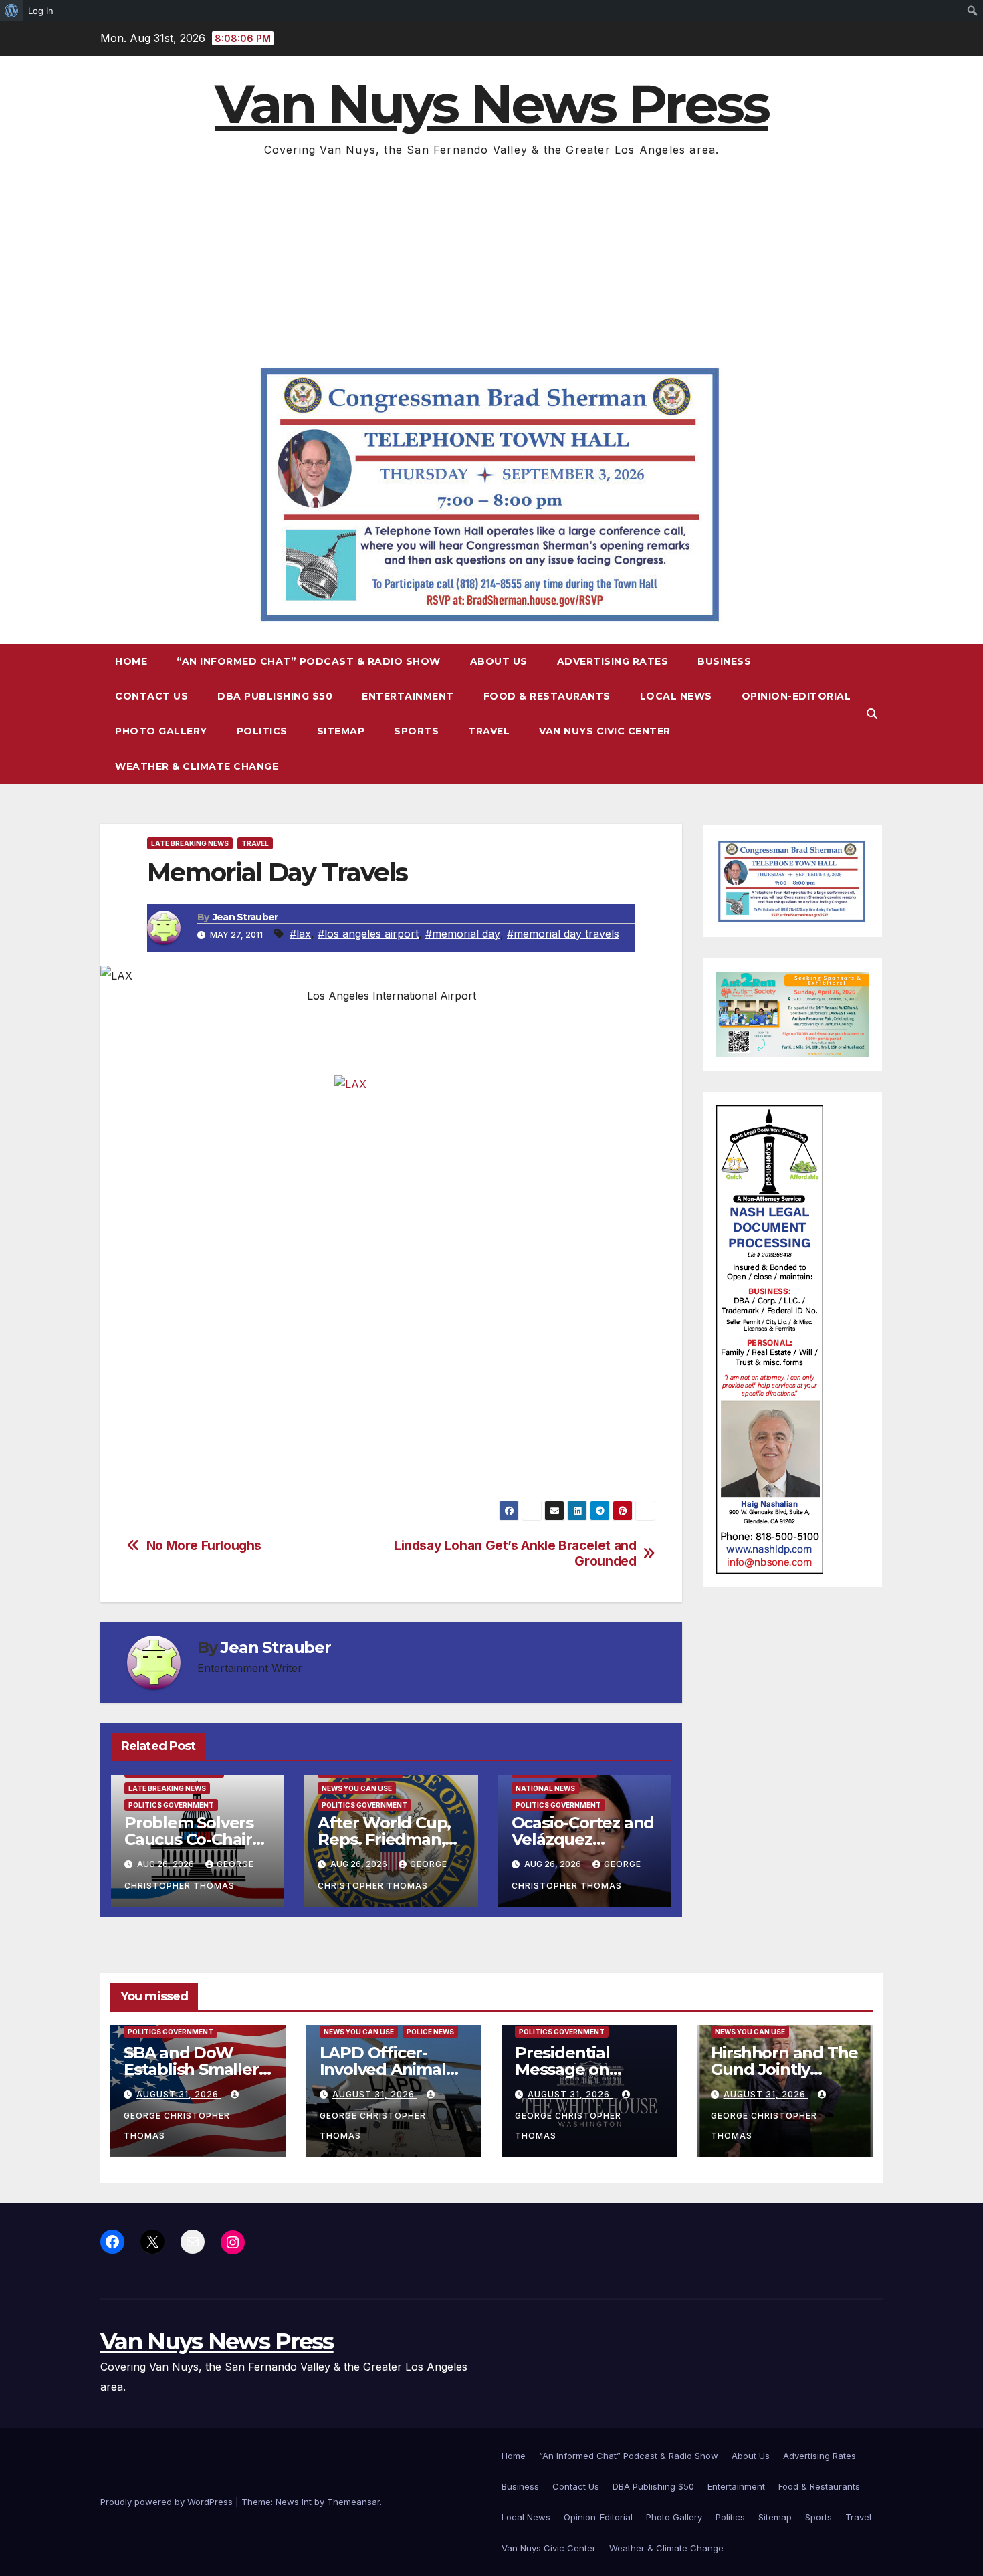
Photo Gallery (161, 731)
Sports (416, 731)
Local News (676, 696)
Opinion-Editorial (796, 696)
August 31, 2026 (179, 2094)
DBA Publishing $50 (275, 696)
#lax (300, 934)
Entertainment (408, 696)
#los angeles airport (368, 934)
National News (545, 1788)
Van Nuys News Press (491, 104)
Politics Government (171, 1805)
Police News (430, 2032)
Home (131, 661)
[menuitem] (12, 11)
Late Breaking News (190, 843)
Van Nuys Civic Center (605, 731)
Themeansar (353, 2502)
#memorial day (463, 934)
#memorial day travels (563, 934)
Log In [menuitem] (41, 11)
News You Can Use (357, 1788)
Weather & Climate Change (197, 766)
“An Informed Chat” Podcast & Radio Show (309, 661)
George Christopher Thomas (177, 2126)
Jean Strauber (245, 917)
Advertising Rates (613, 661)
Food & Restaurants (547, 696)
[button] (872, 714)
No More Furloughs (204, 1546)
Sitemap (341, 731)
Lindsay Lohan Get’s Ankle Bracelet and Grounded (515, 1553)
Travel (489, 731)
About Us (499, 661)
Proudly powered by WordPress (168, 2502)
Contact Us (151, 696)
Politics (262, 731)
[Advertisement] (491, 260)
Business (724, 661)
